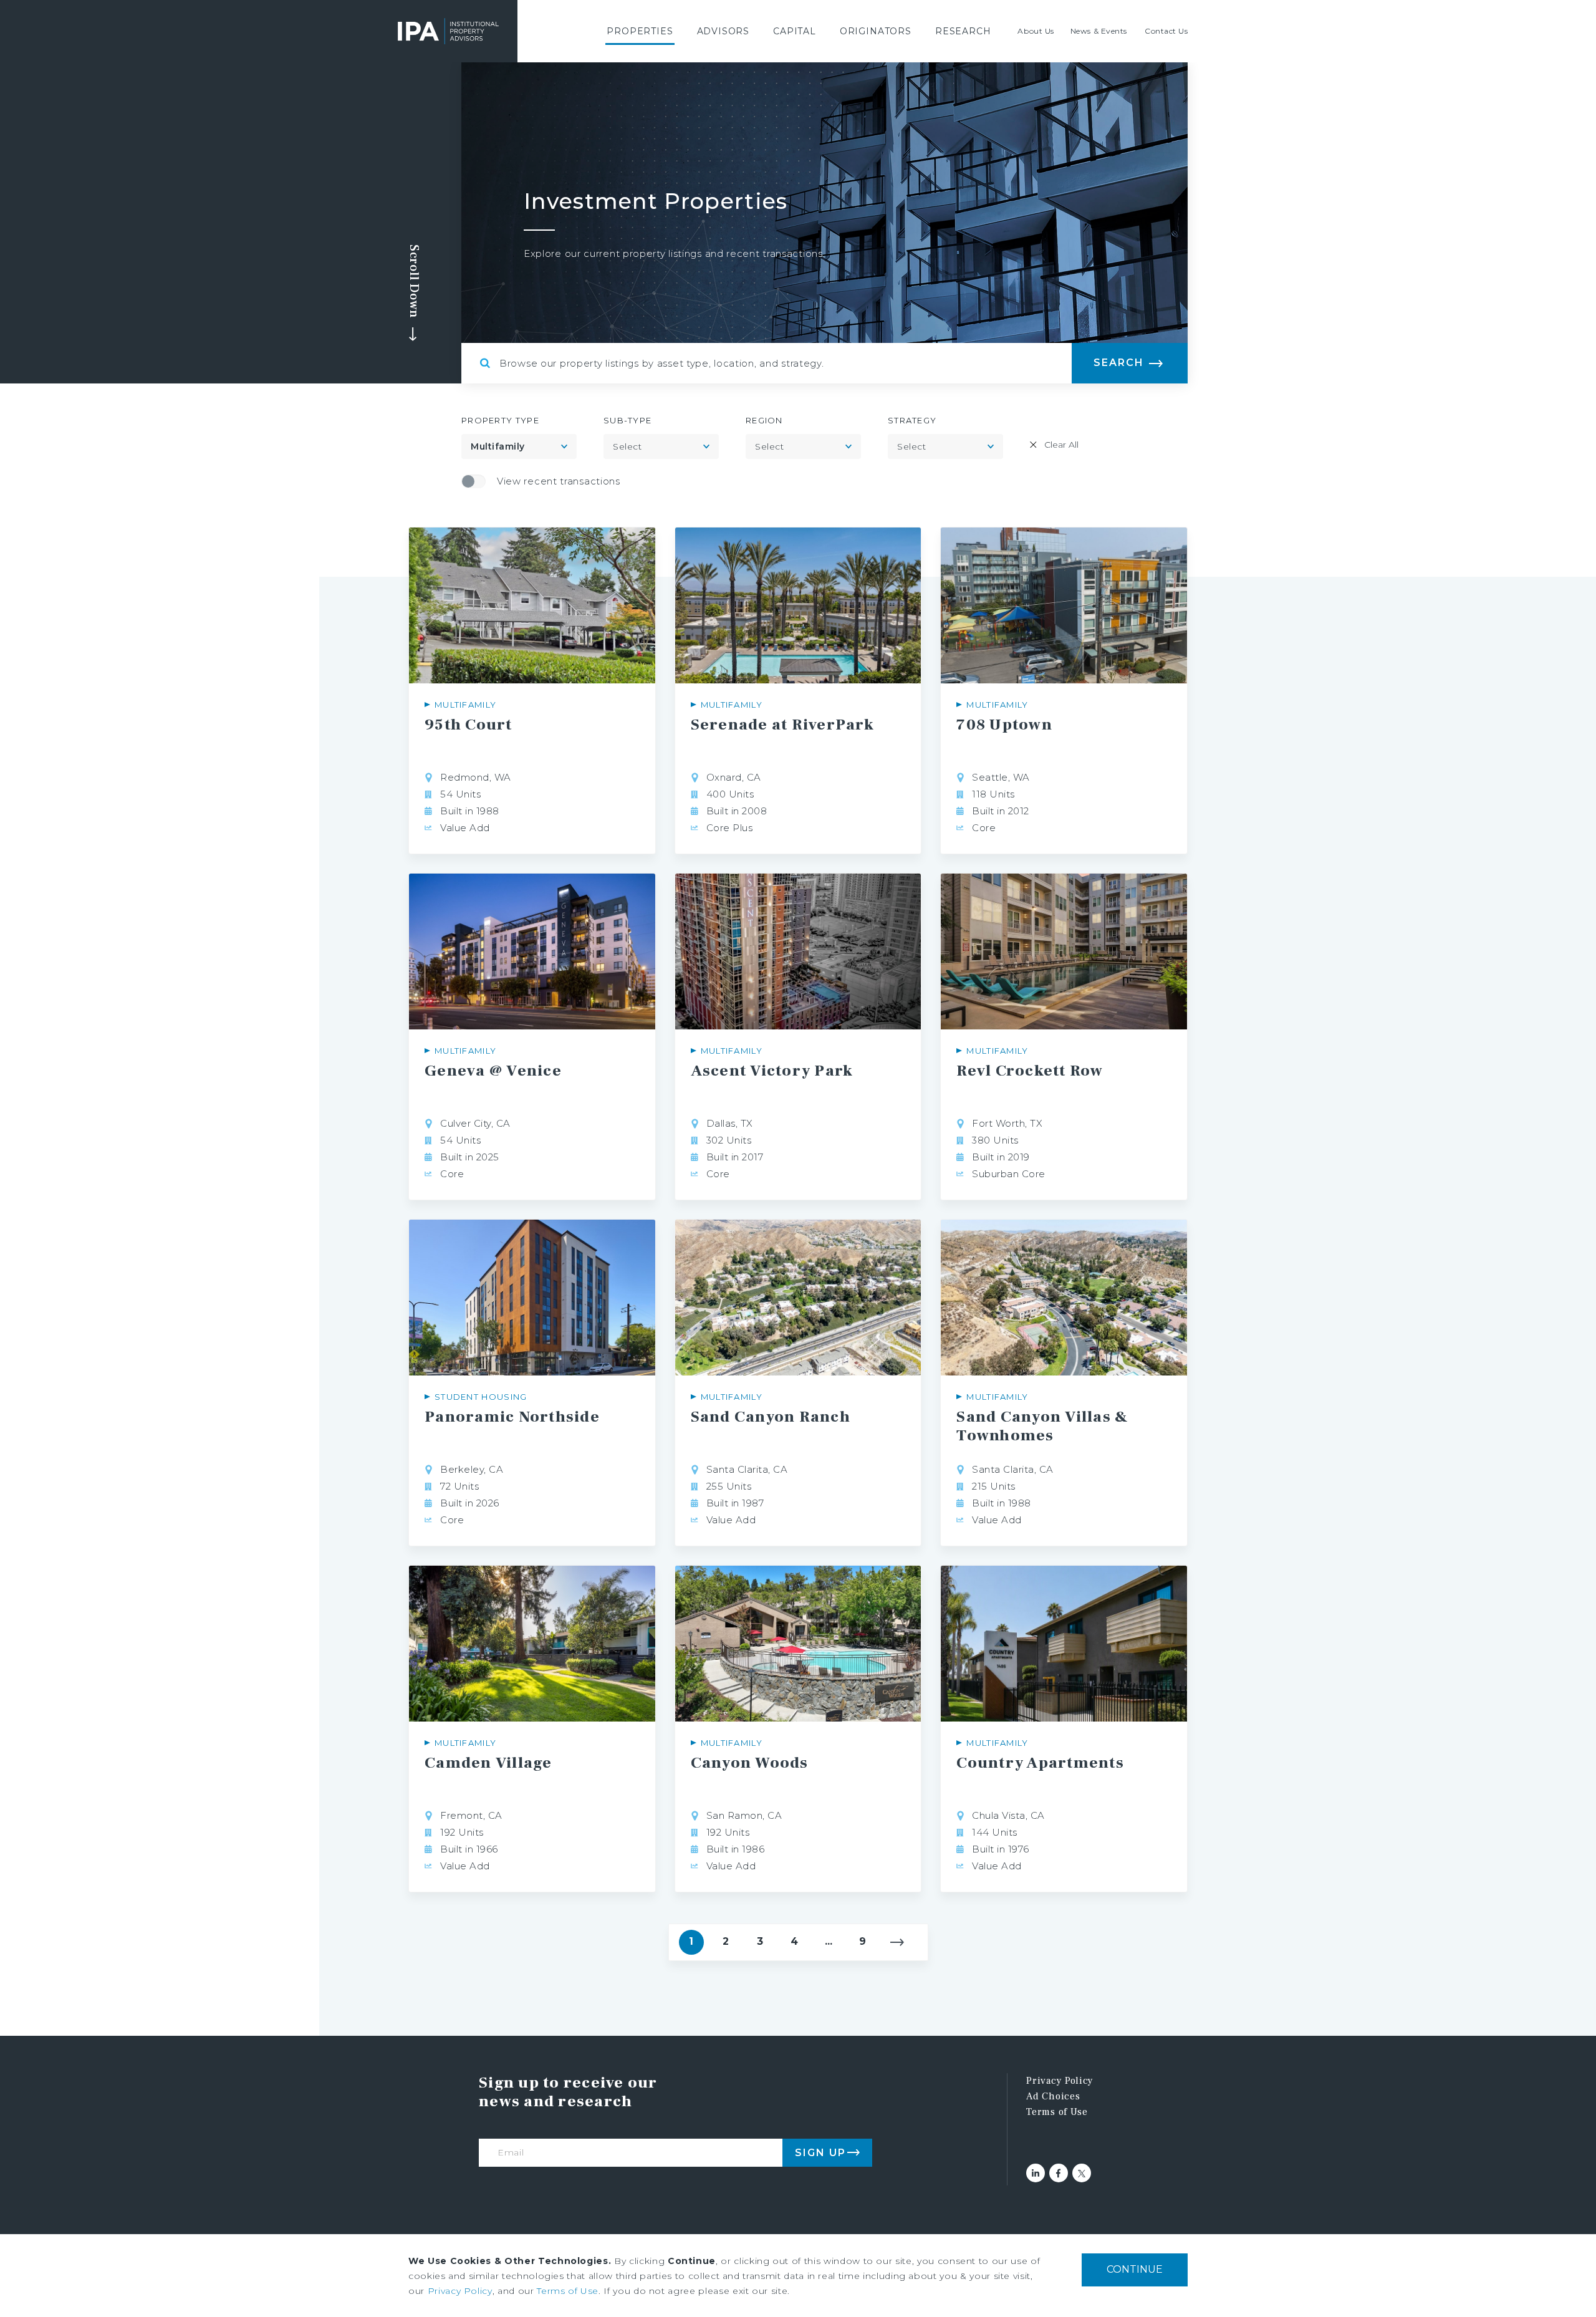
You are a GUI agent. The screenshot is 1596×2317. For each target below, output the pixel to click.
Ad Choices (1053, 2096)
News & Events (1099, 31)
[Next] (897, 1942)
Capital (795, 31)
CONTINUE (1135, 2269)
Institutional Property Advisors (448, 31)
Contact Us (1166, 31)
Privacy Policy (1060, 2081)
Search (1119, 363)
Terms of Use (1057, 2112)
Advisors (723, 31)
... (829, 1941)
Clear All (1061, 445)
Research (963, 31)
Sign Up (820, 2153)
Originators (876, 31)
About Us (1036, 31)
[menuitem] (640, 31)
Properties (640, 31)
